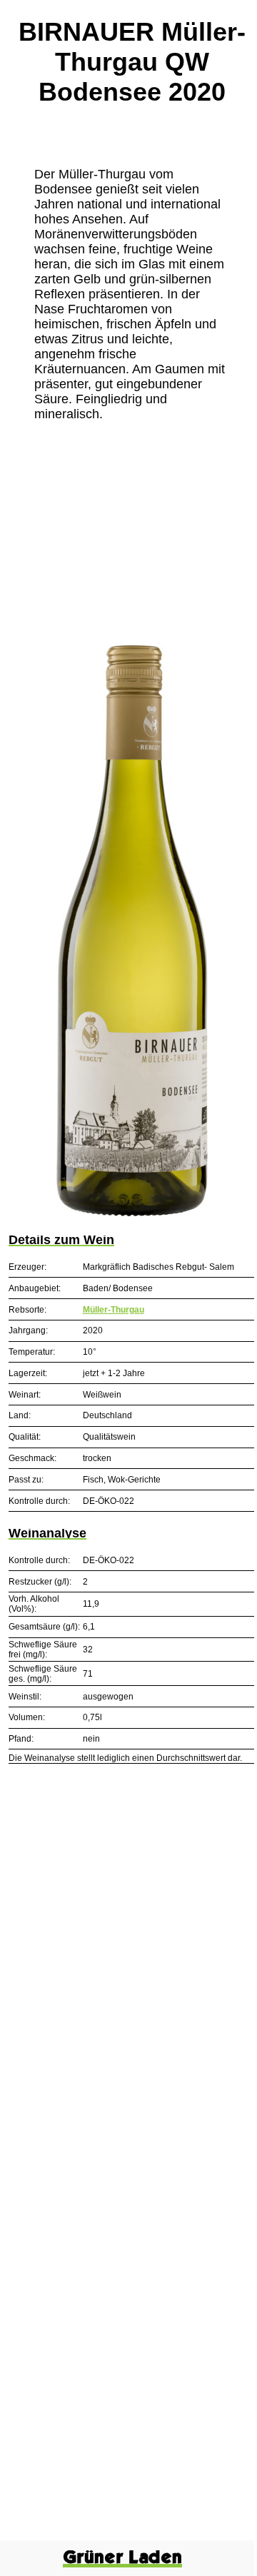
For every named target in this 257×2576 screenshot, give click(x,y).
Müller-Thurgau (114, 1310)
